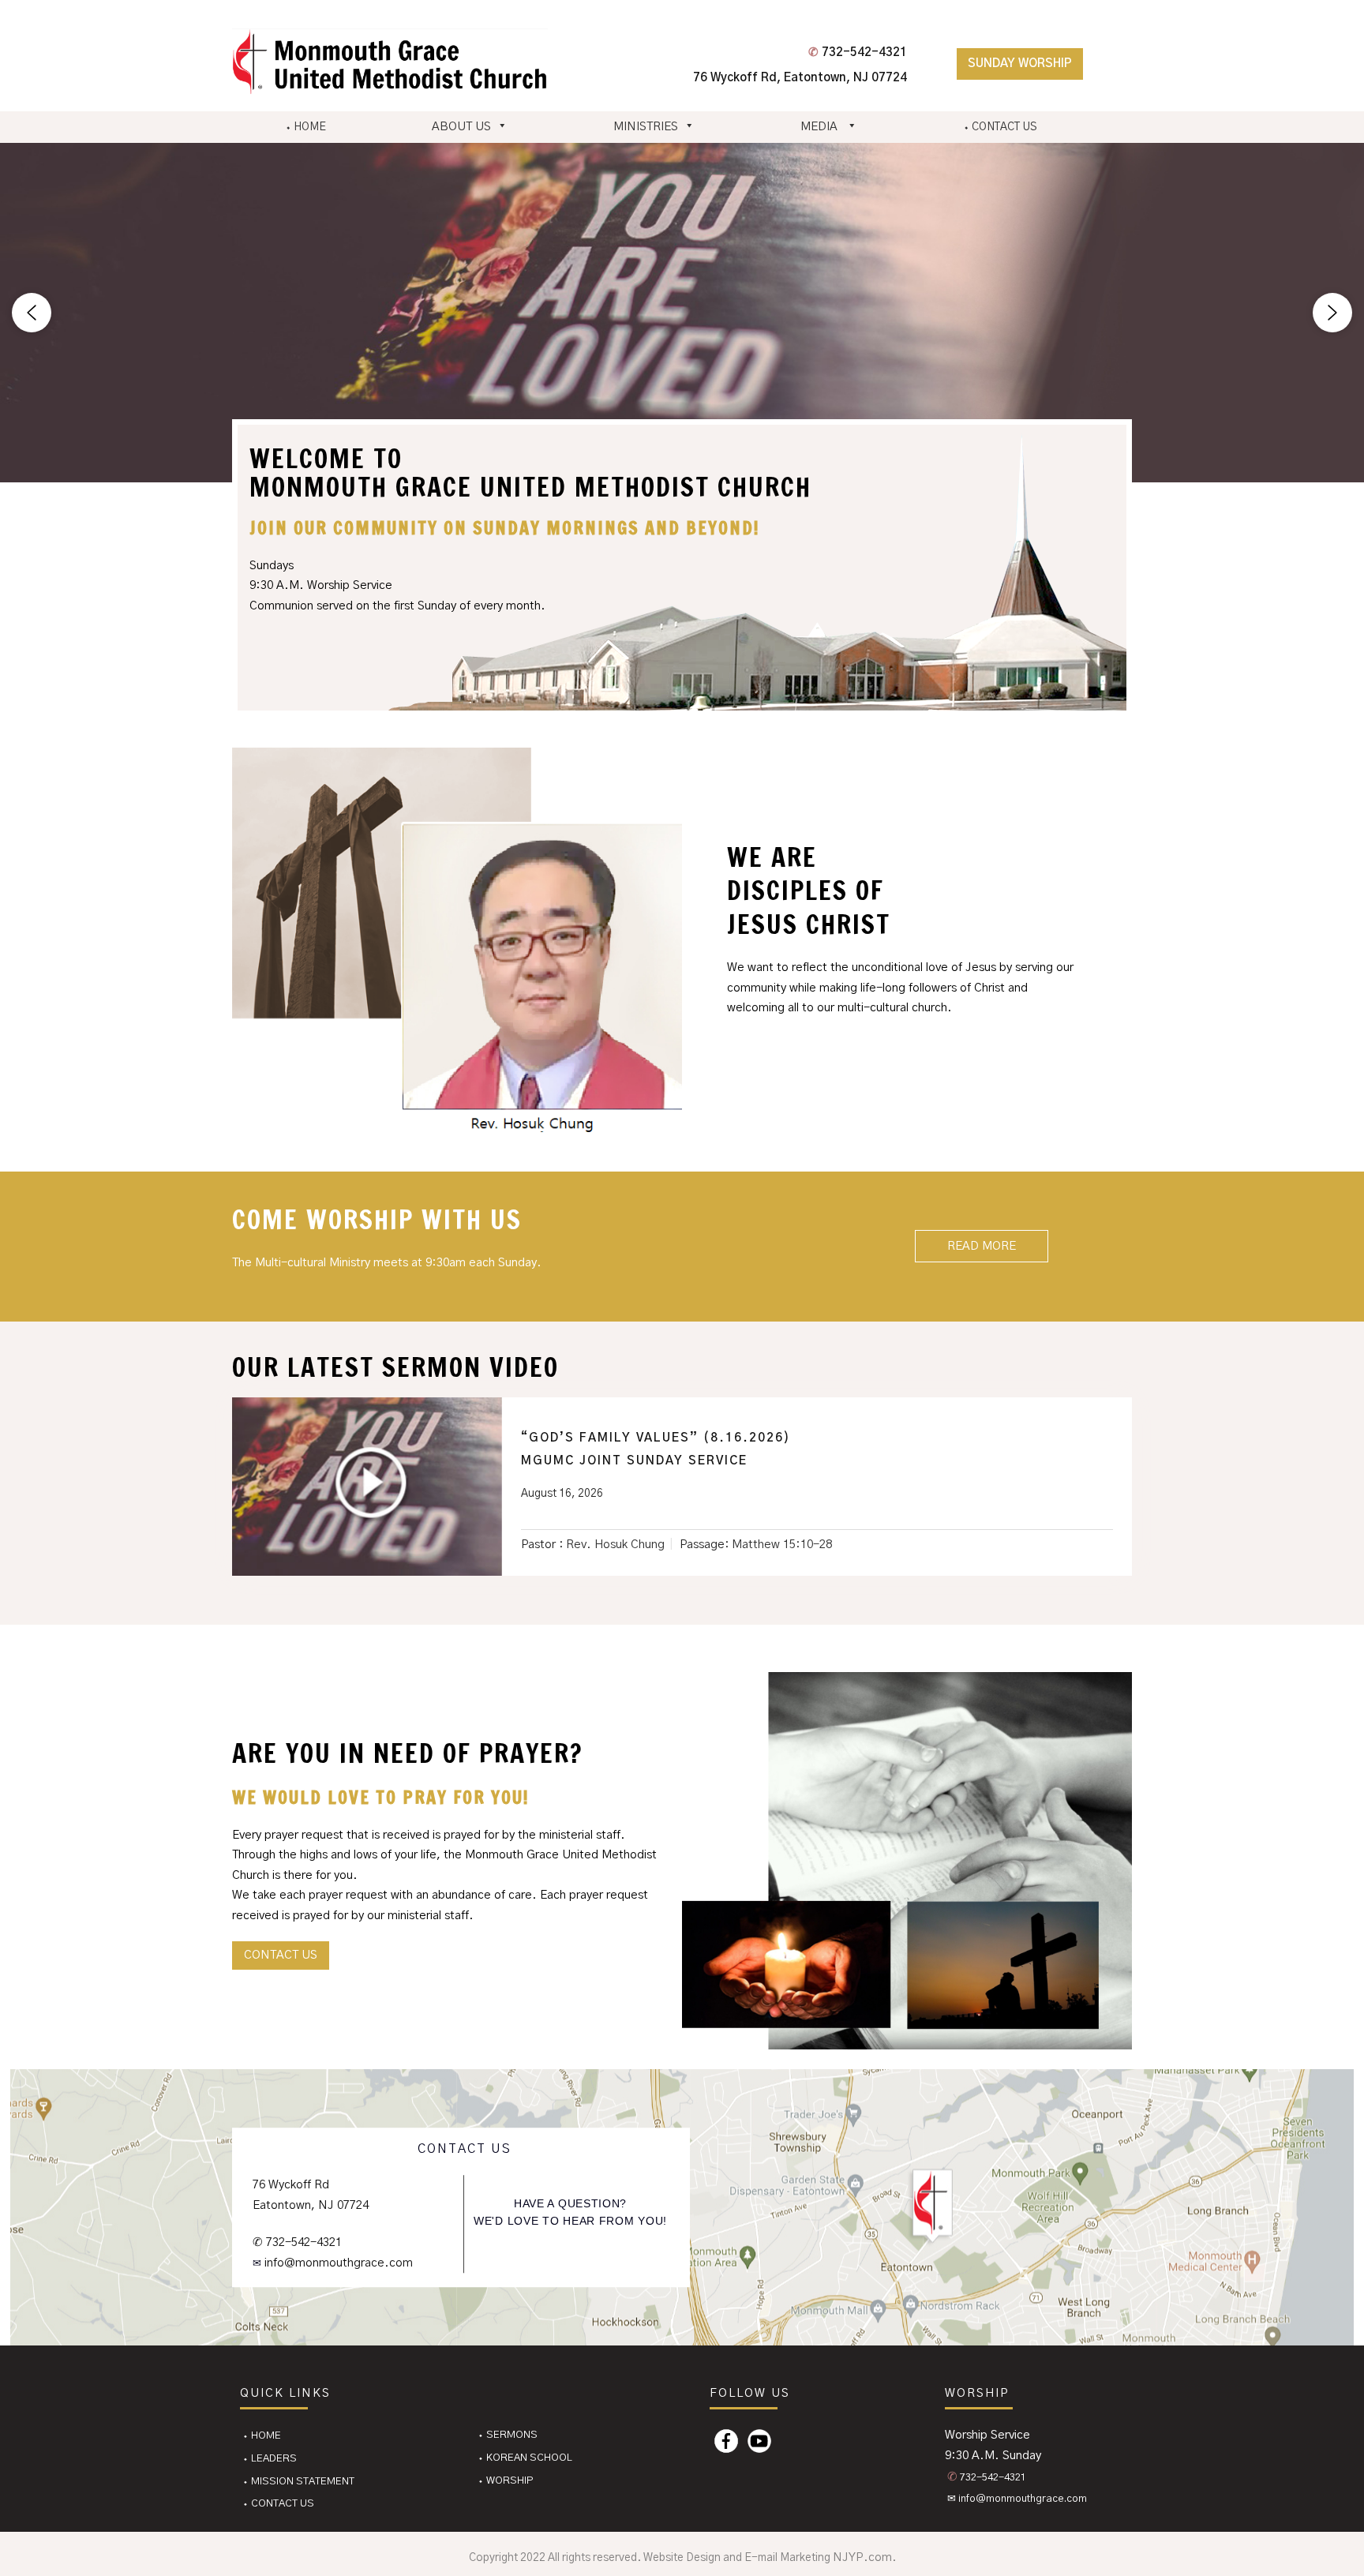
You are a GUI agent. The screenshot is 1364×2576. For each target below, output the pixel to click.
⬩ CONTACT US (1000, 127)
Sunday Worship (1020, 64)
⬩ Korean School (525, 2458)
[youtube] (759, 2441)
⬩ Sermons (508, 2435)
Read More (982, 1246)
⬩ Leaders (270, 2459)
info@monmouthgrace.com (337, 2263)
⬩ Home (262, 2436)
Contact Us (281, 1955)
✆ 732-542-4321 (297, 2243)
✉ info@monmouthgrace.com (1017, 2499)
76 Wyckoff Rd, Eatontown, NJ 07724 (800, 78)
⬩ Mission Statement (298, 2482)
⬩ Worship (506, 2481)
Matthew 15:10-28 (782, 1545)
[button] (32, 313)
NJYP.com (862, 2557)
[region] (682, 313)
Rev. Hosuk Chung (615, 1545)
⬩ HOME (305, 127)
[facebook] (726, 2441)
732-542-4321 (858, 52)
